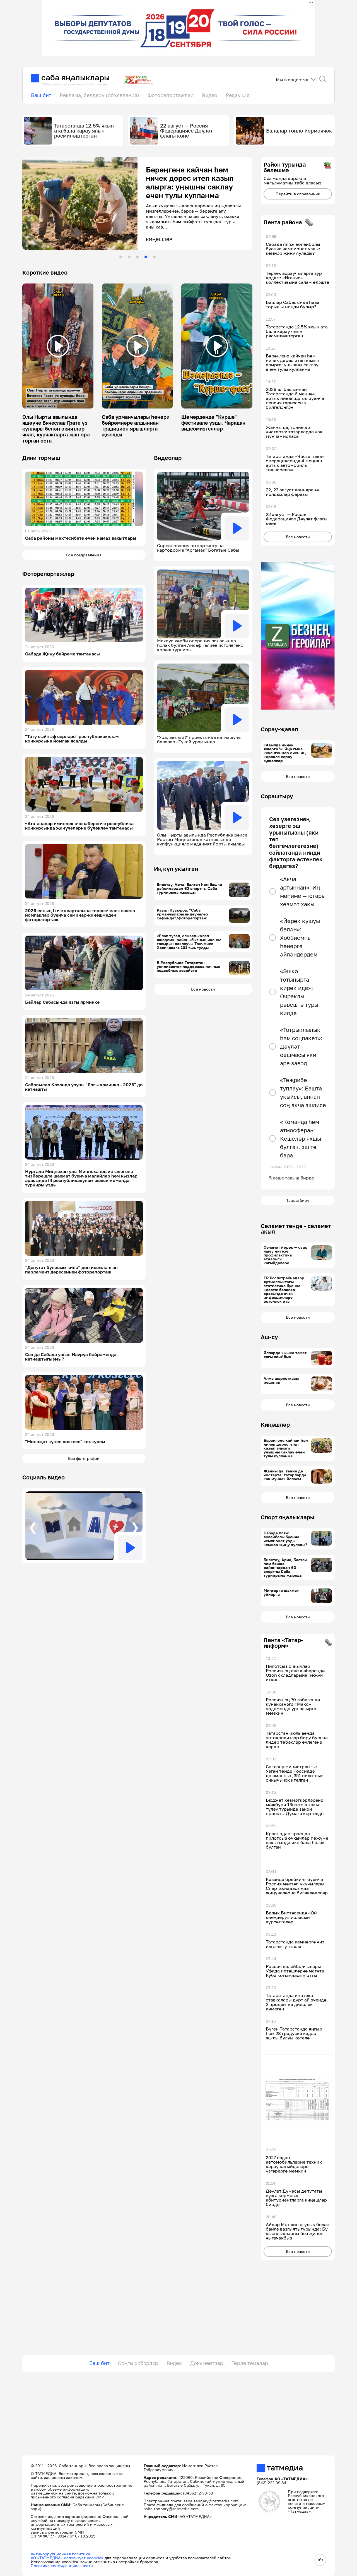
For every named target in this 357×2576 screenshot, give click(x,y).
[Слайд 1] (121, 257)
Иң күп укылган (176, 869)
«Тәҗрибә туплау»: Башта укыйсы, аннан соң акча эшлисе (303, 1092)
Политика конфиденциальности (62, 2566)
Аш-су (269, 1337)
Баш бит (41, 95)
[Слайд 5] (154, 257)
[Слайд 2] (129, 257)
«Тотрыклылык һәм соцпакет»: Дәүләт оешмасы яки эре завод (301, 1046)
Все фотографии (84, 1458)
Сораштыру (277, 796)
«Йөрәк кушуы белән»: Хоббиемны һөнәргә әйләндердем (300, 938)
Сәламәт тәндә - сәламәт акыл (296, 1229)
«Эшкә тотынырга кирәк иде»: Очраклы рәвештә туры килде (299, 992)
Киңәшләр (275, 1424)
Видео (210, 95)
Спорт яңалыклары (288, 1517)
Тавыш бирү (298, 1200)
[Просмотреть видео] (58, 346)
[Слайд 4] (146, 257)
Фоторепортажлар (171, 95)
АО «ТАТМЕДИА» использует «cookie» (67, 2558)
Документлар (207, 2363)
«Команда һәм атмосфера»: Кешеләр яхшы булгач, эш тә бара (301, 1138)
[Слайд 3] (138, 257)
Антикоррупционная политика (60, 2554)
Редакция (237, 95)
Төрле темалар (250, 2363)
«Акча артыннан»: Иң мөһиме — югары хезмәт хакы (303, 891)
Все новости (203, 989)
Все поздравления (84, 555)
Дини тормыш (41, 458)
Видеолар (168, 458)
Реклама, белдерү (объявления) (99, 95)
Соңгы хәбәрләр (138, 2363)
